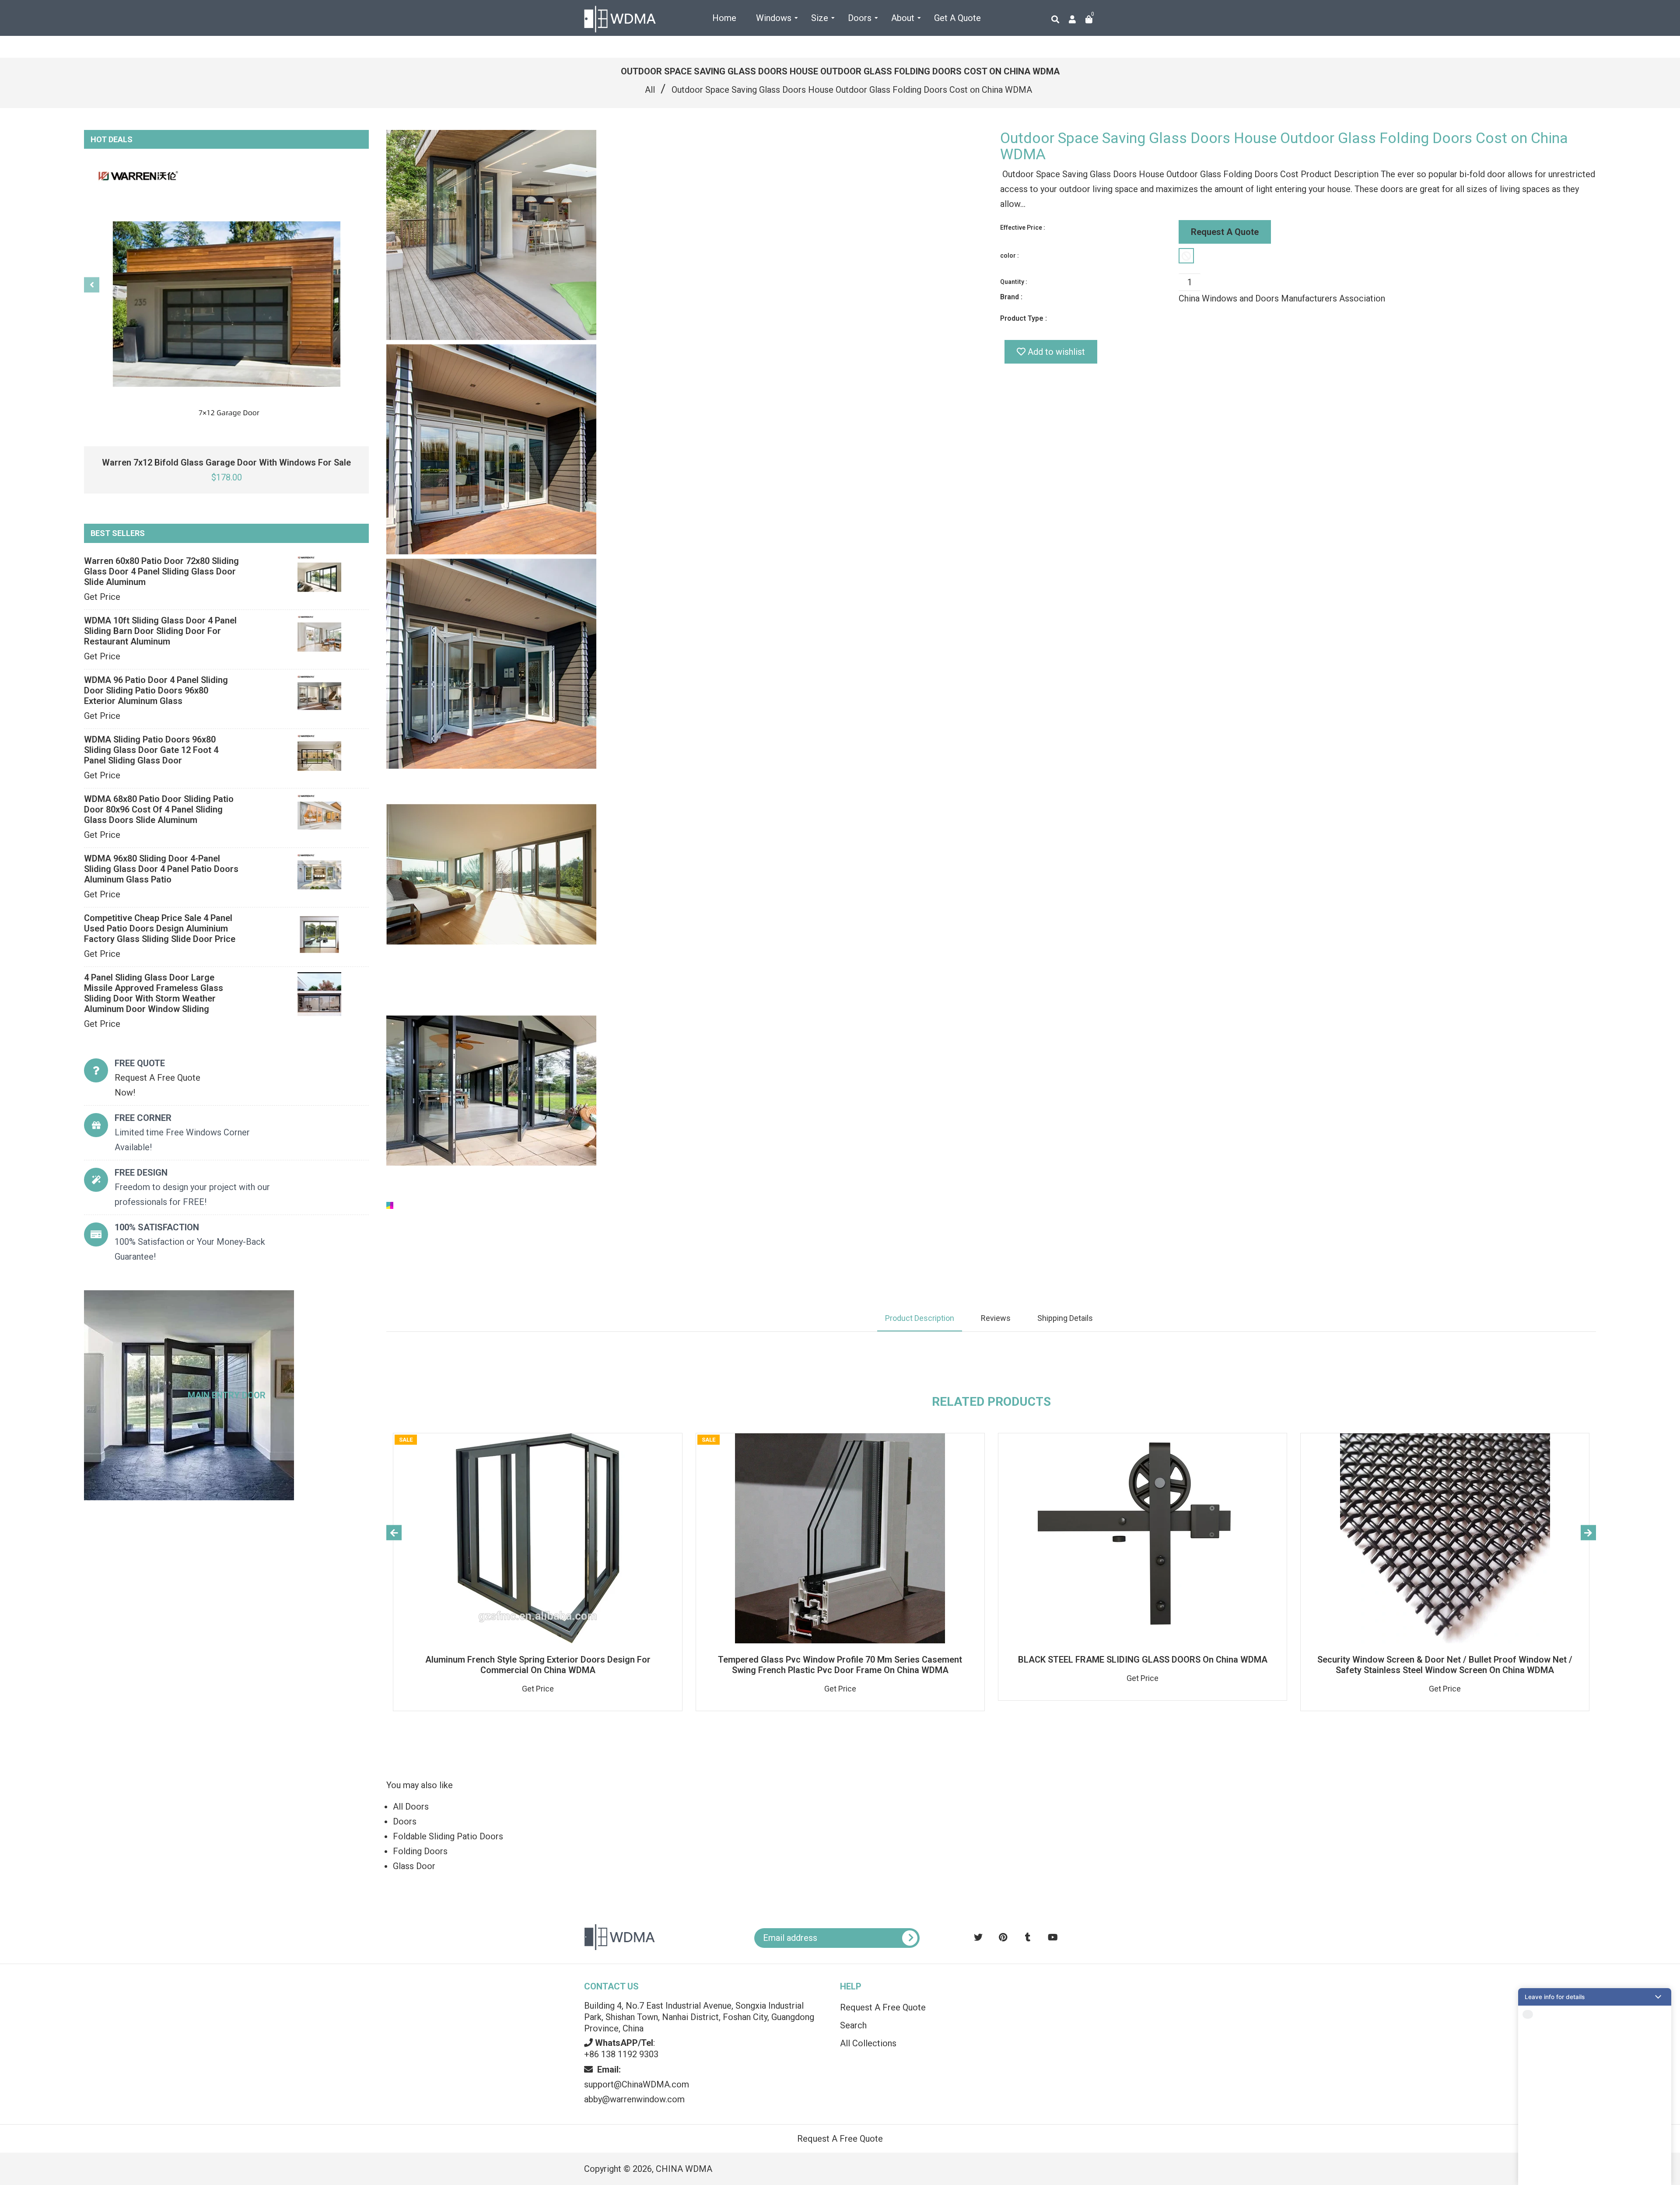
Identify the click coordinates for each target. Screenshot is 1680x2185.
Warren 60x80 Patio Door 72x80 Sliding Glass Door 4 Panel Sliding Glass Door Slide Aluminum (161, 571)
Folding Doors (420, 1851)
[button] (1595, 1997)
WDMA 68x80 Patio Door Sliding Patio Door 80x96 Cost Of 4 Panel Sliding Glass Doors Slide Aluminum (159, 809)
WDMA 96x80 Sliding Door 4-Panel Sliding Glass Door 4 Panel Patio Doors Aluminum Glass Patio (161, 869)
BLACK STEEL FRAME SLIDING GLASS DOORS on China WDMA (1143, 1660)
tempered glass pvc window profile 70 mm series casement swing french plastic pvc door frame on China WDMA (840, 1665)
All (650, 90)
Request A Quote (1225, 232)
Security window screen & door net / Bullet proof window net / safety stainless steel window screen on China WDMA (1445, 1665)
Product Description (920, 1318)
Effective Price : (1023, 228)
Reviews (996, 1318)
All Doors (411, 1807)
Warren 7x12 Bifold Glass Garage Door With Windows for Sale (226, 462)
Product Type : (1024, 318)
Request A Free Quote (883, 2007)
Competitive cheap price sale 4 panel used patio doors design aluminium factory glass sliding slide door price (160, 928)
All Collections (868, 2043)
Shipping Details (1065, 1318)
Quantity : (1014, 282)
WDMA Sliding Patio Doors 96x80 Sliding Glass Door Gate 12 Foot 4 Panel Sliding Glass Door (151, 750)
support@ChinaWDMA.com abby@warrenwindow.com (637, 2084)
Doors (405, 1821)
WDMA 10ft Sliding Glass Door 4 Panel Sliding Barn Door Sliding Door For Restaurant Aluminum (160, 631)
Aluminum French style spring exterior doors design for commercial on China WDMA (538, 1665)
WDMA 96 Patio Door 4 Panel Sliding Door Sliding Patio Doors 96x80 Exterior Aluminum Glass (156, 690)
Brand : (1011, 297)
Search (853, 2025)
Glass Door (414, 1866)
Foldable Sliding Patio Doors (448, 1836)
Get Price (102, 597)
